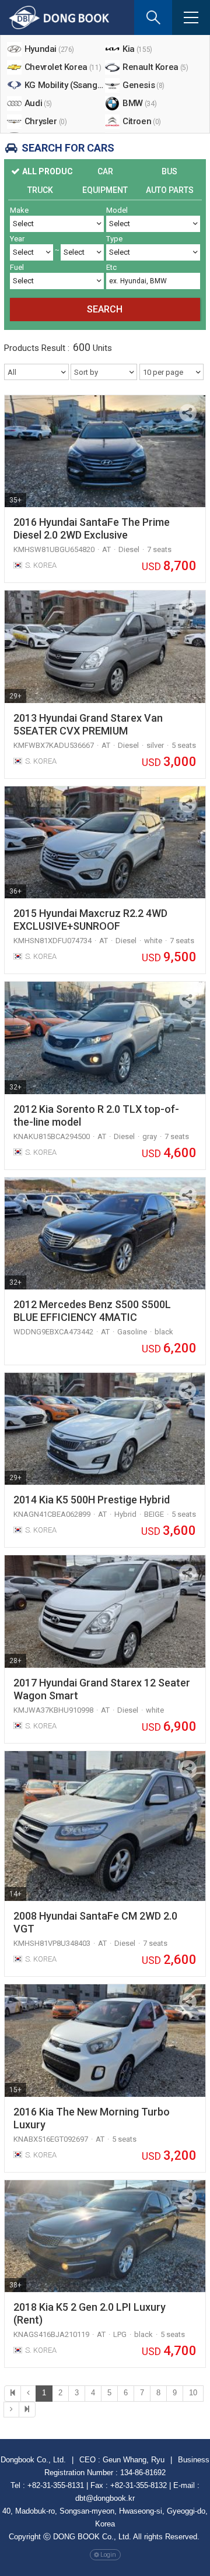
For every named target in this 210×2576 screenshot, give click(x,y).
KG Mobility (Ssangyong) (65, 85)
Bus (169, 171)
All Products (48, 171)
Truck (40, 190)
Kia (137, 49)
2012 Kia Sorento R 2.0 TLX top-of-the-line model (96, 1115)
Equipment (105, 190)
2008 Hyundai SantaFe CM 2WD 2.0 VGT (95, 1922)
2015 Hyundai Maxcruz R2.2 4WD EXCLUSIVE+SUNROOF (90, 920)
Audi (38, 103)
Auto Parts (170, 190)
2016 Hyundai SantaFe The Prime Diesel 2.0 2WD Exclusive (92, 528)
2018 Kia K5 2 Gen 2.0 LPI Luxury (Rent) (90, 2313)
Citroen (142, 121)
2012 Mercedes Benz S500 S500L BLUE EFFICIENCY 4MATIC (92, 1311)
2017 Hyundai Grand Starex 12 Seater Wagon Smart (102, 1689)
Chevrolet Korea (63, 67)
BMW (139, 103)
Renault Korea (155, 67)
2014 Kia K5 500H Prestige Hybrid (92, 1500)
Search (105, 309)
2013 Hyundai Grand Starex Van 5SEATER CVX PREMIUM (88, 724)
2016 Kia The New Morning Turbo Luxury (92, 2118)
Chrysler (46, 121)
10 (193, 2393)
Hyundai (49, 49)
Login (108, 2555)
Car (105, 171)
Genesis (143, 85)
